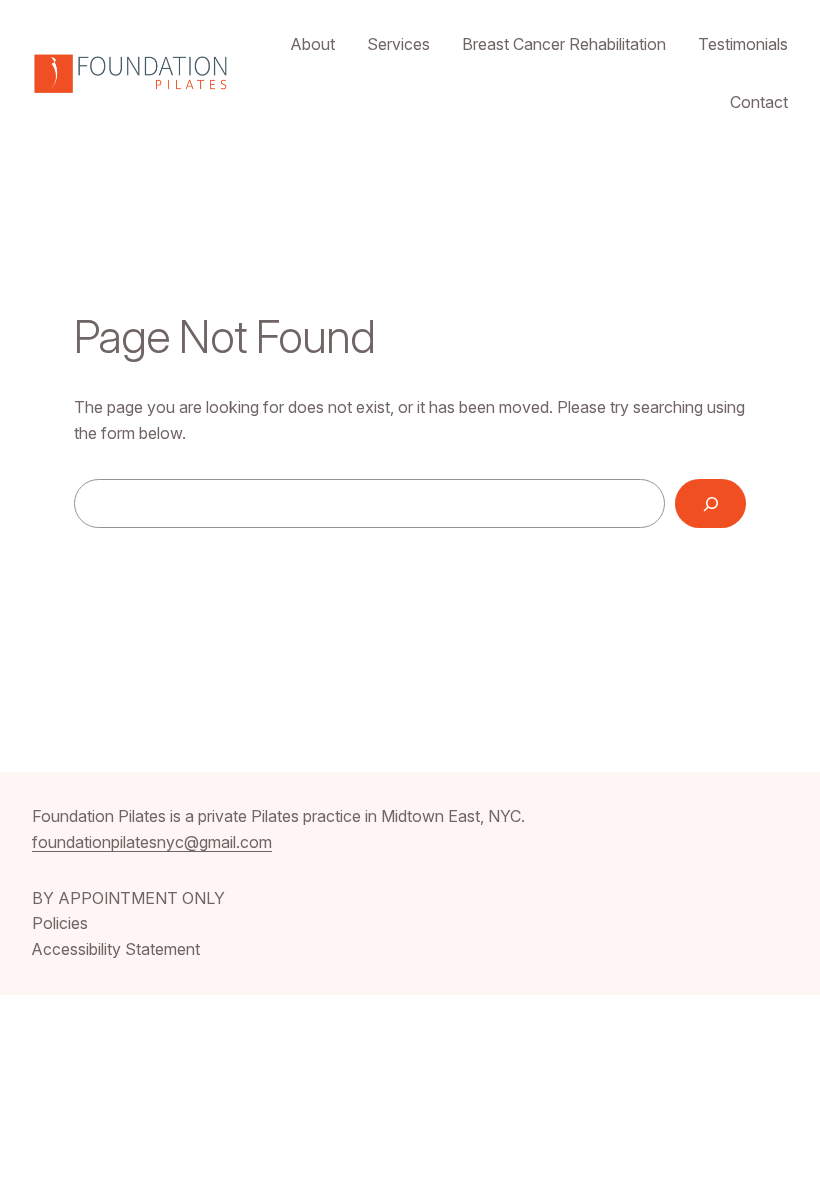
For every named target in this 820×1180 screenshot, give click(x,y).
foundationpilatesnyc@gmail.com (152, 842)
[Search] (710, 503)
